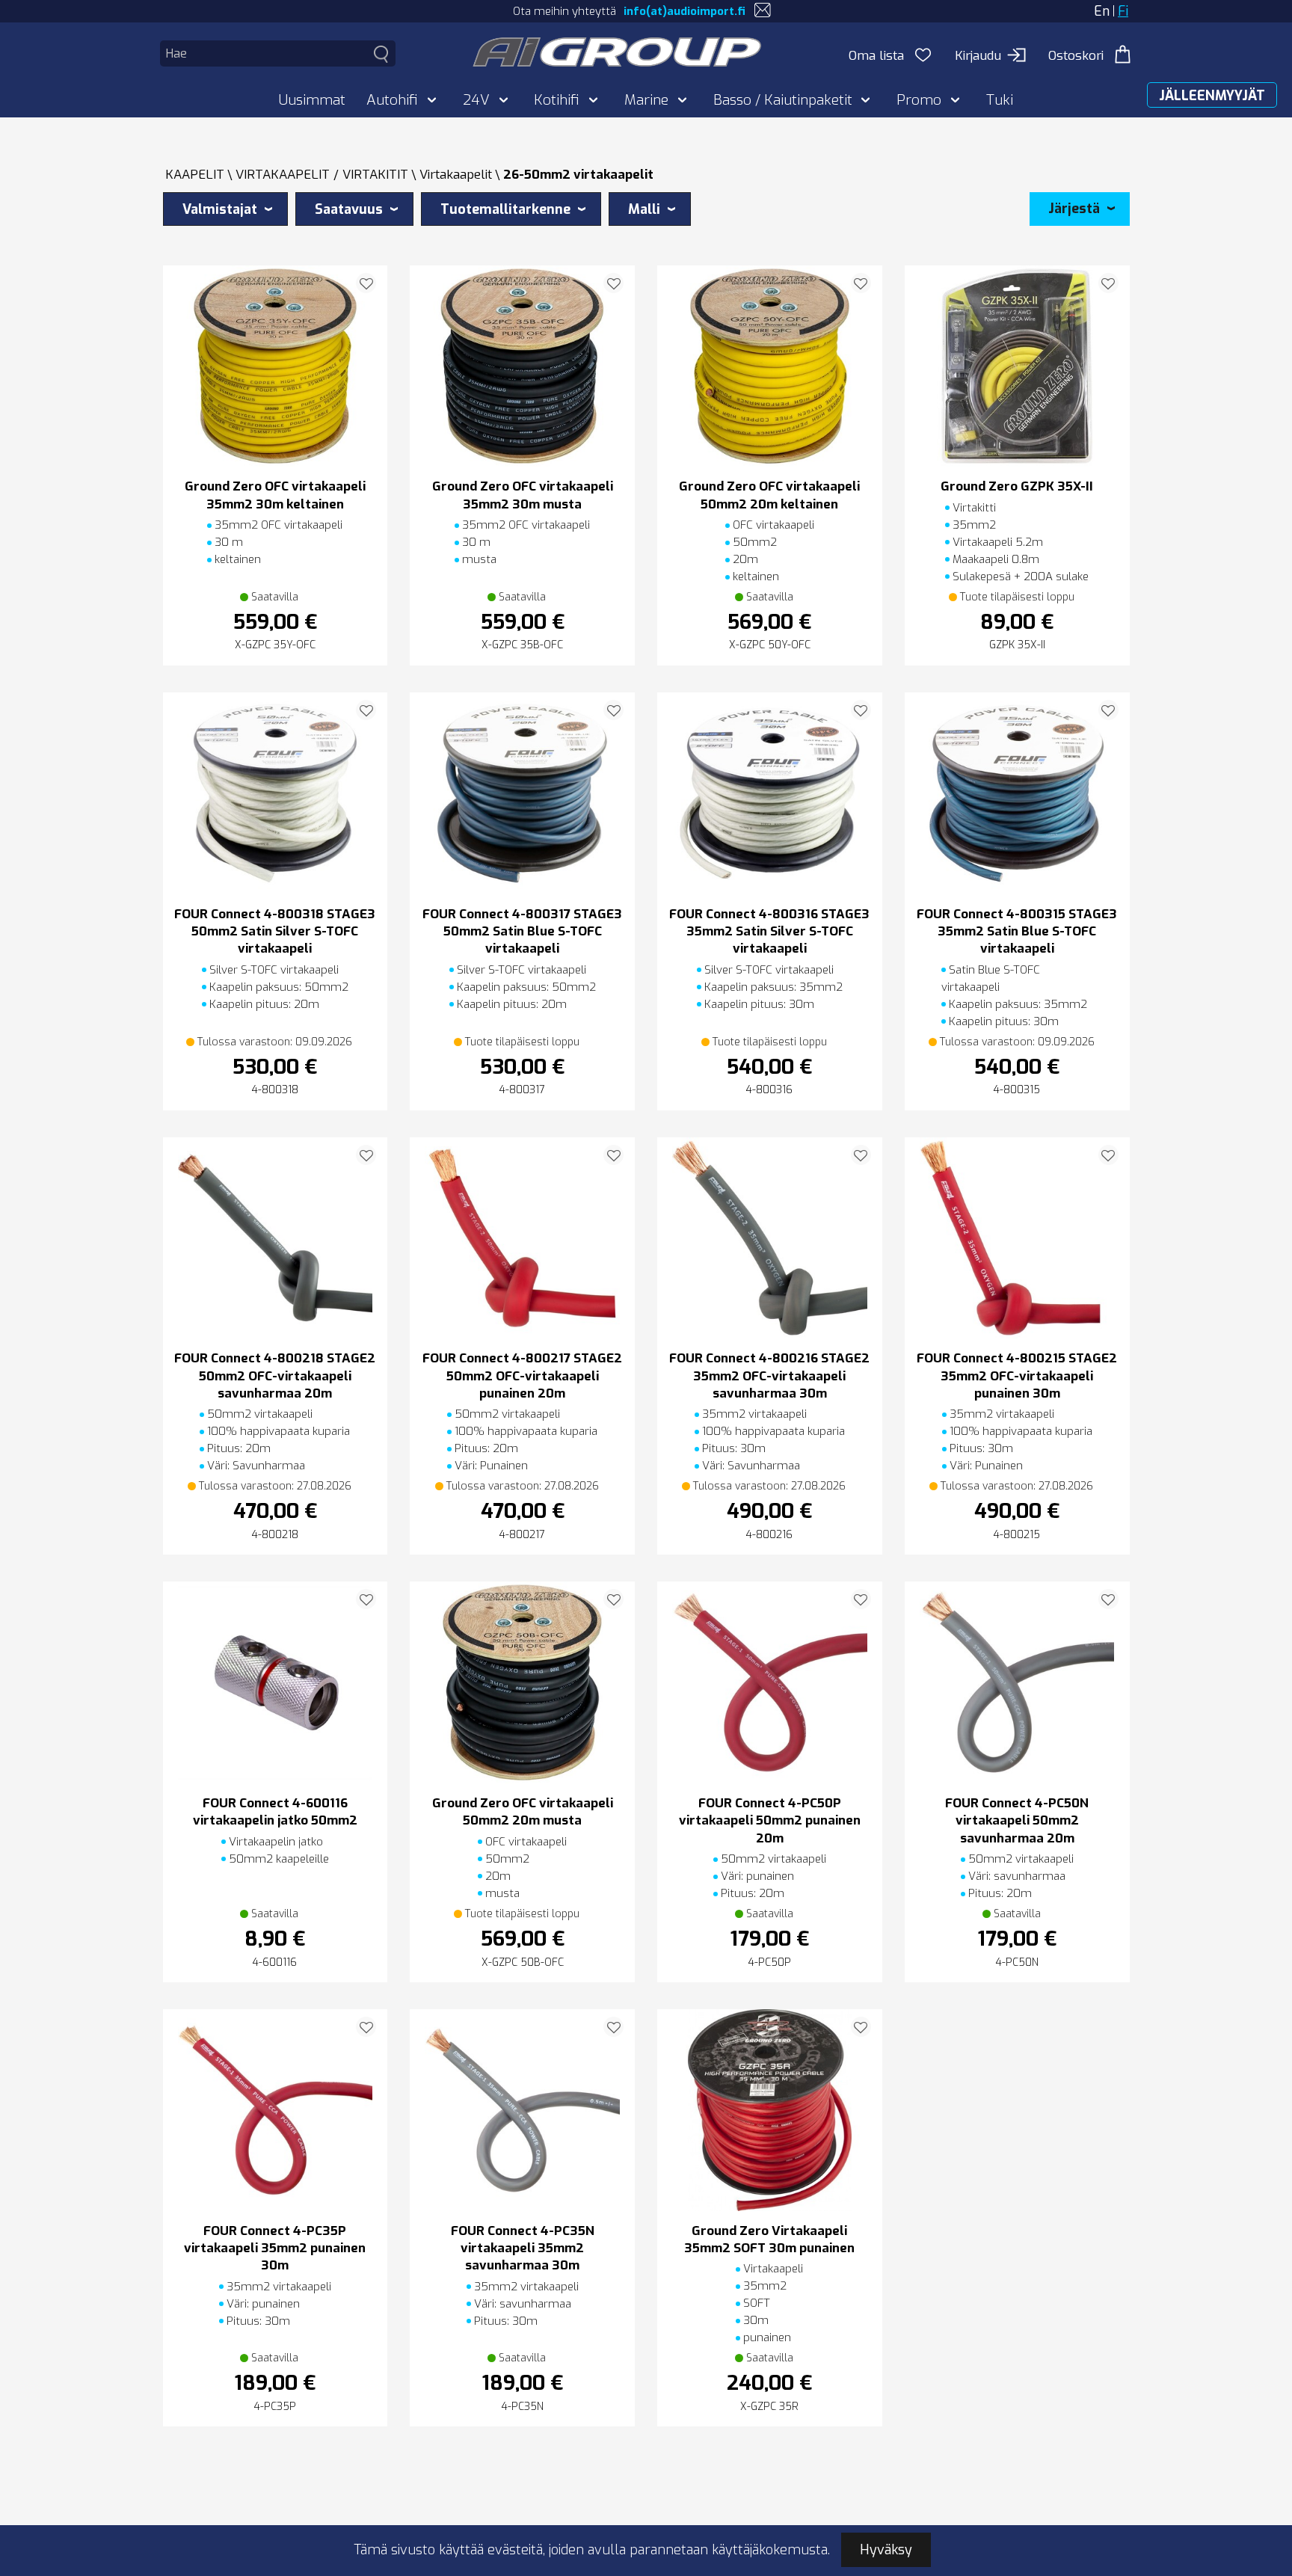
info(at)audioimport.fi (685, 11)
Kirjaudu (978, 56)
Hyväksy (886, 2550)
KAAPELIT (195, 175)
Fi (1123, 11)
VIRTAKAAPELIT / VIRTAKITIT (322, 175)
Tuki (1000, 100)
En (1102, 11)
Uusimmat (312, 100)
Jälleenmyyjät (1212, 96)
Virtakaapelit (456, 175)
